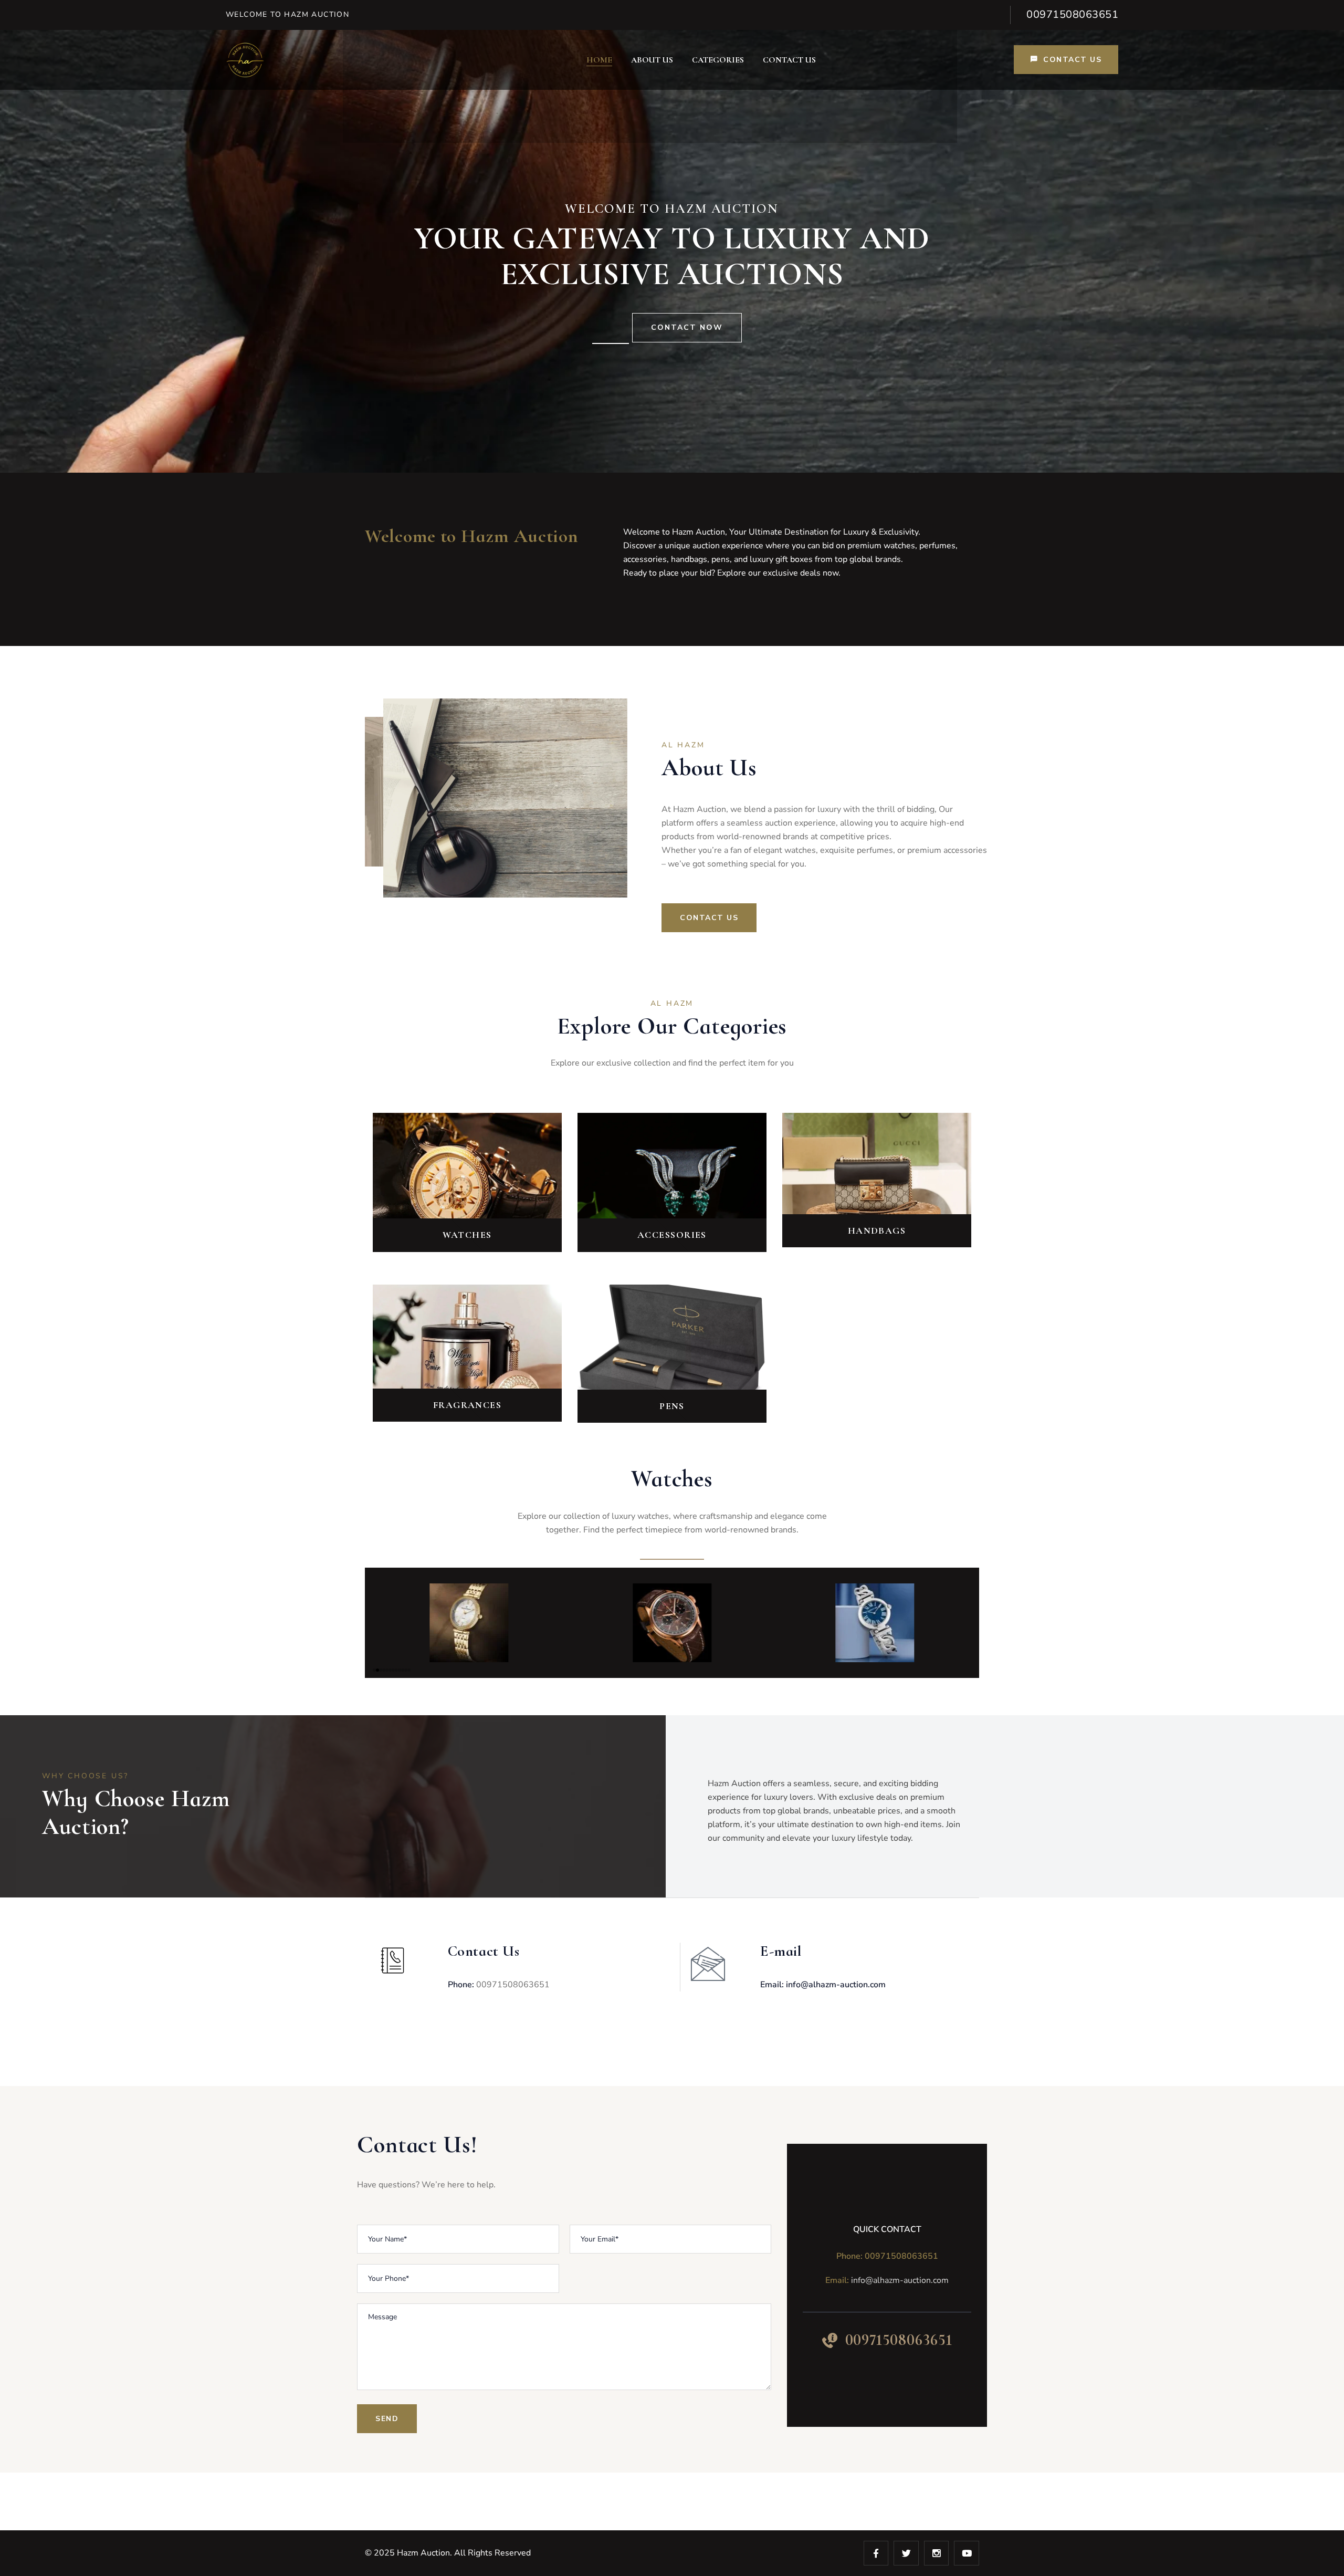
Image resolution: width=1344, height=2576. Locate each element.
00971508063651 (1072, 14)
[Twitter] (906, 2553)
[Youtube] (967, 2553)
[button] (374, 1670)
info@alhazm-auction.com (900, 2280)
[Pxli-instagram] (937, 2553)
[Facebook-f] (876, 2553)
